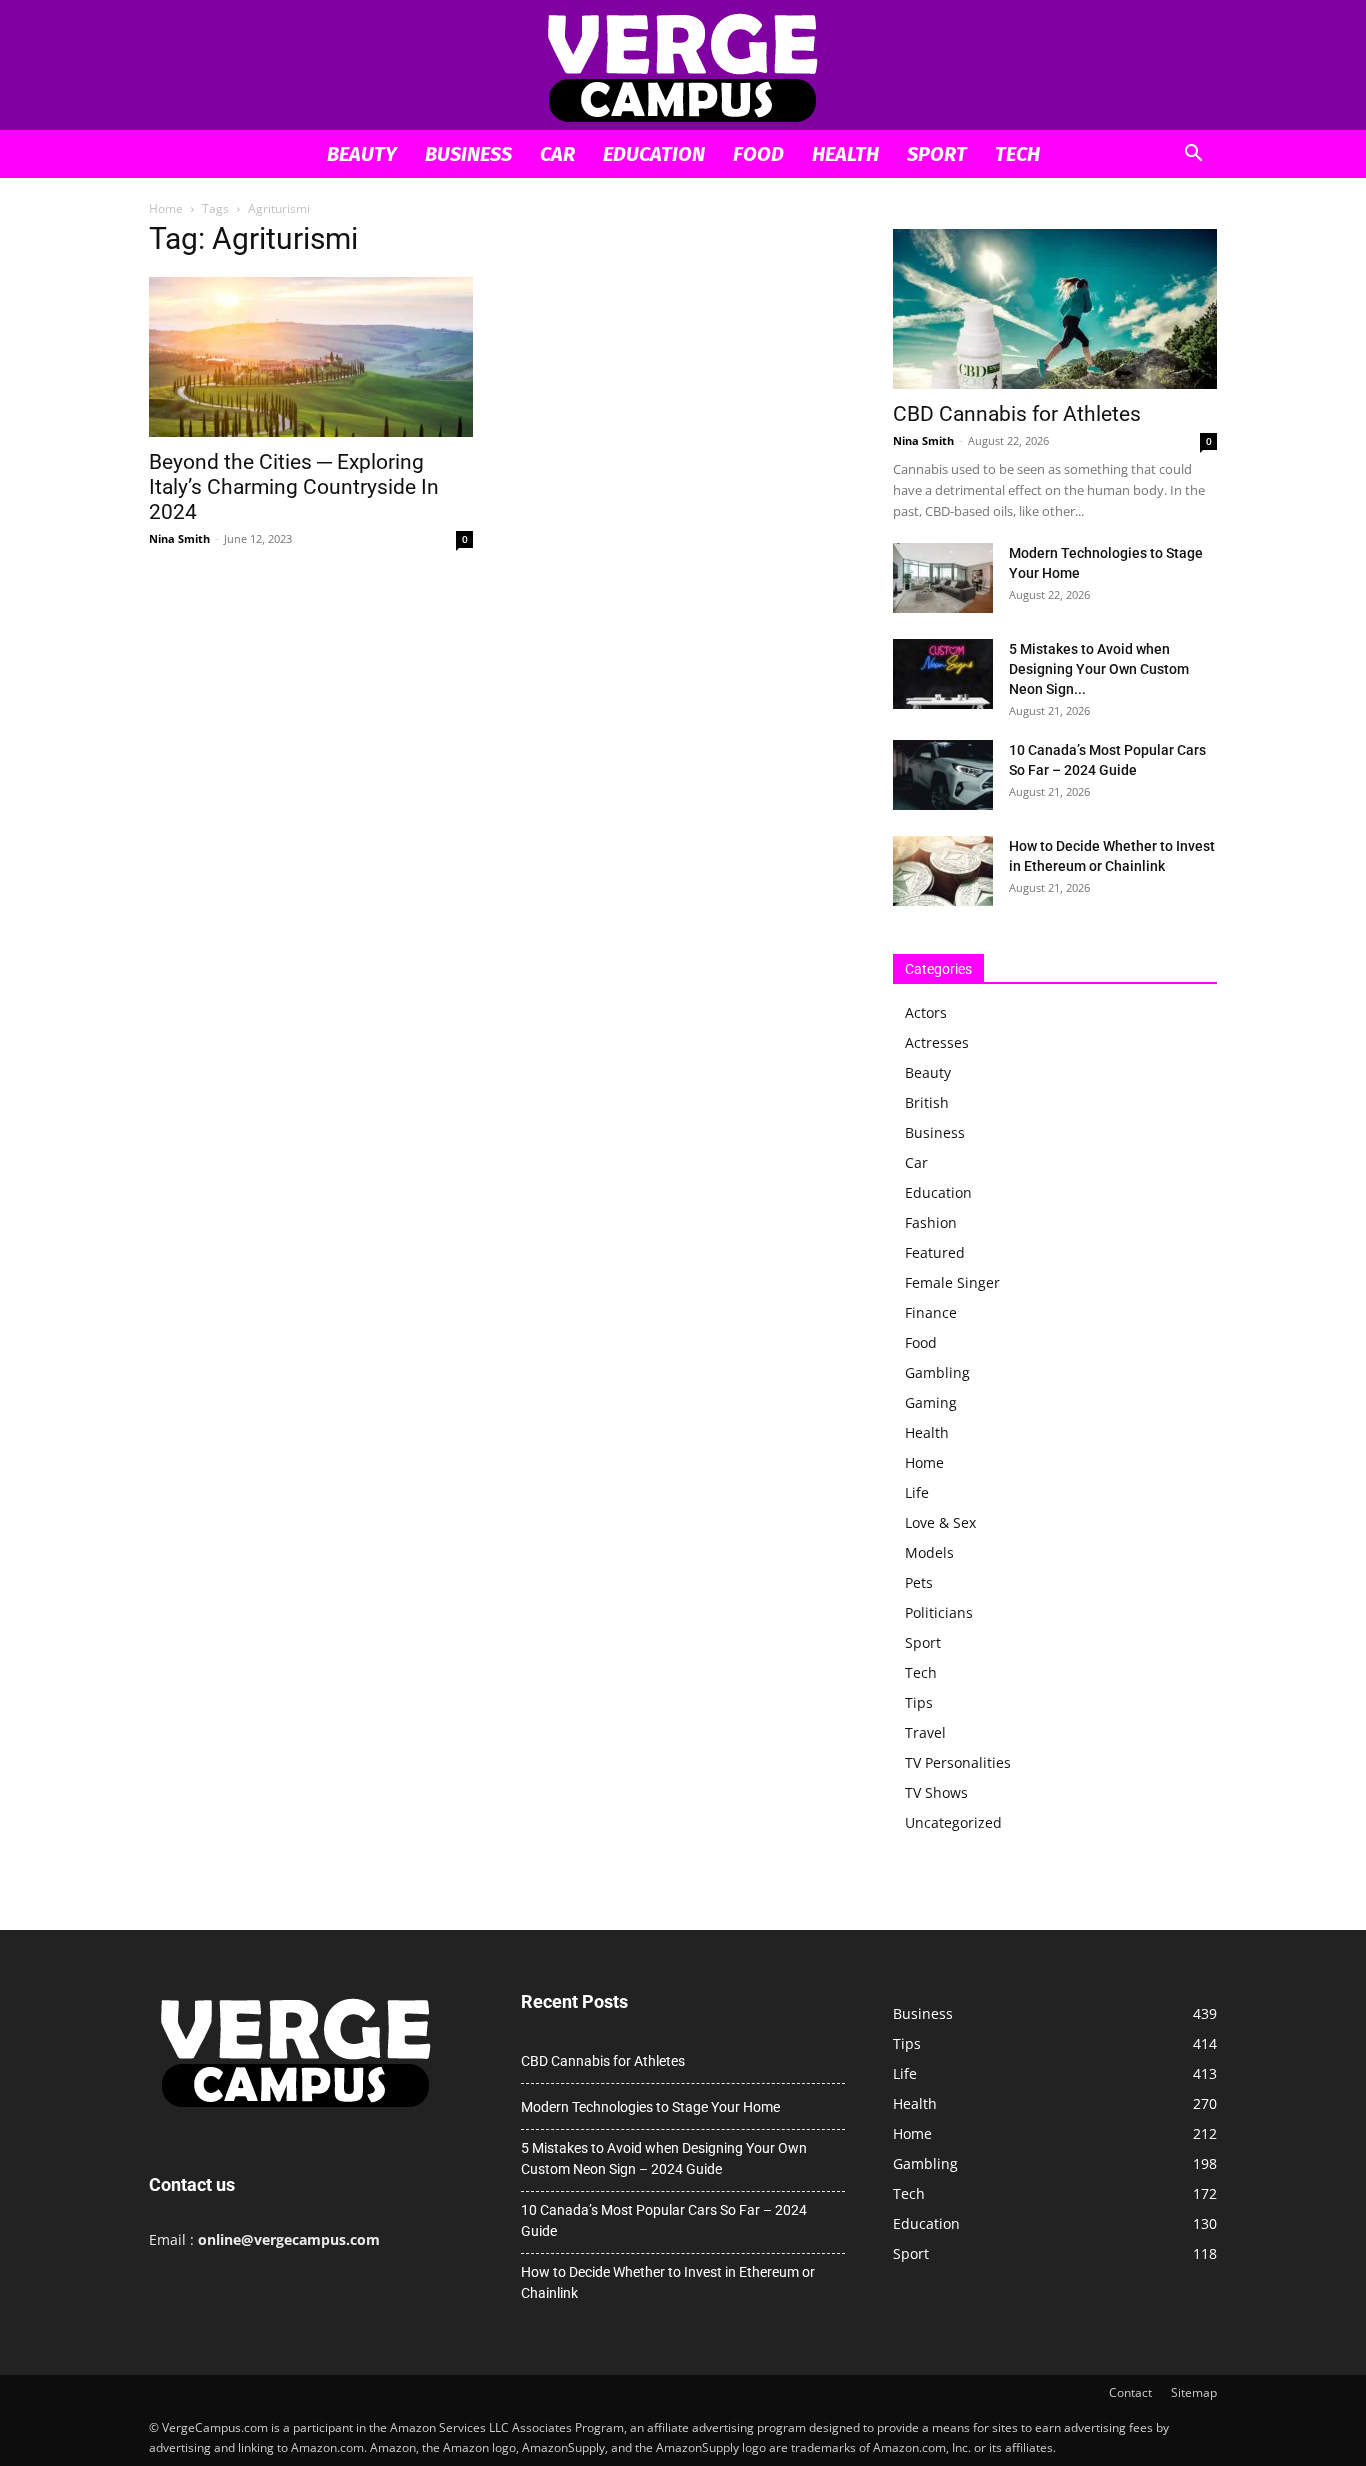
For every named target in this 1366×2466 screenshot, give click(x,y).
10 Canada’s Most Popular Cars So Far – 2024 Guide (664, 2220)
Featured (935, 1252)
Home (166, 208)
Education (654, 154)
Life (917, 1492)
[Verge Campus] (683, 66)
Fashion (931, 1222)
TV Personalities (958, 1762)
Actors (926, 1012)
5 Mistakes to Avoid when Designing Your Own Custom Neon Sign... (1099, 669)
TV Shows (936, 1792)
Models (929, 1552)
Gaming (931, 1402)
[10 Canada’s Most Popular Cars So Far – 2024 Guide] (943, 775)
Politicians (939, 1612)
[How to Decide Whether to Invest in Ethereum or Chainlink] (943, 871)
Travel (925, 1732)
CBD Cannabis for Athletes (1017, 414)
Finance (931, 1312)
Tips (919, 1702)
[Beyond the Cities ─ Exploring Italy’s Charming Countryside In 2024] (311, 357)
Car (557, 154)
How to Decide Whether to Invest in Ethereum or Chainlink (668, 2282)
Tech (1017, 154)
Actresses (937, 1042)
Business (468, 154)
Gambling (937, 1372)
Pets (919, 1582)
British (927, 1102)
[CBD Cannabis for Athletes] (1055, 309)
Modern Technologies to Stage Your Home (650, 2107)
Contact (1130, 2392)
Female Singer (952, 1282)
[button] (1193, 155)
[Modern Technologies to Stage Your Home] (943, 578)
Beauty (362, 154)
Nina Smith (179, 538)
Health (845, 154)
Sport (937, 154)
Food (758, 154)
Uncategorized (953, 1822)
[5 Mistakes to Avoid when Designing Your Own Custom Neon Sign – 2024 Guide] (943, 674)
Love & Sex (940, 1522)
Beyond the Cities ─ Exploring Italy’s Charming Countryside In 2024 (294, 487)
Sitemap (1194, 2392)
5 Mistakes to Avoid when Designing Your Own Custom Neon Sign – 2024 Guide (664, 2158)
